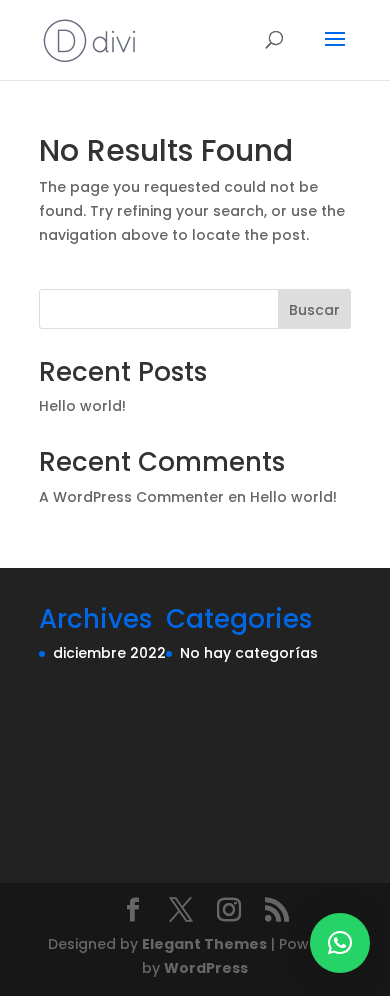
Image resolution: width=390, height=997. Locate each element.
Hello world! (82, 406)
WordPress (206, 968)
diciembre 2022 (109, 653)
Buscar (314, 310)
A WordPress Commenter (131, 497)
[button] (340, 943)
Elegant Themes (204, 944)
